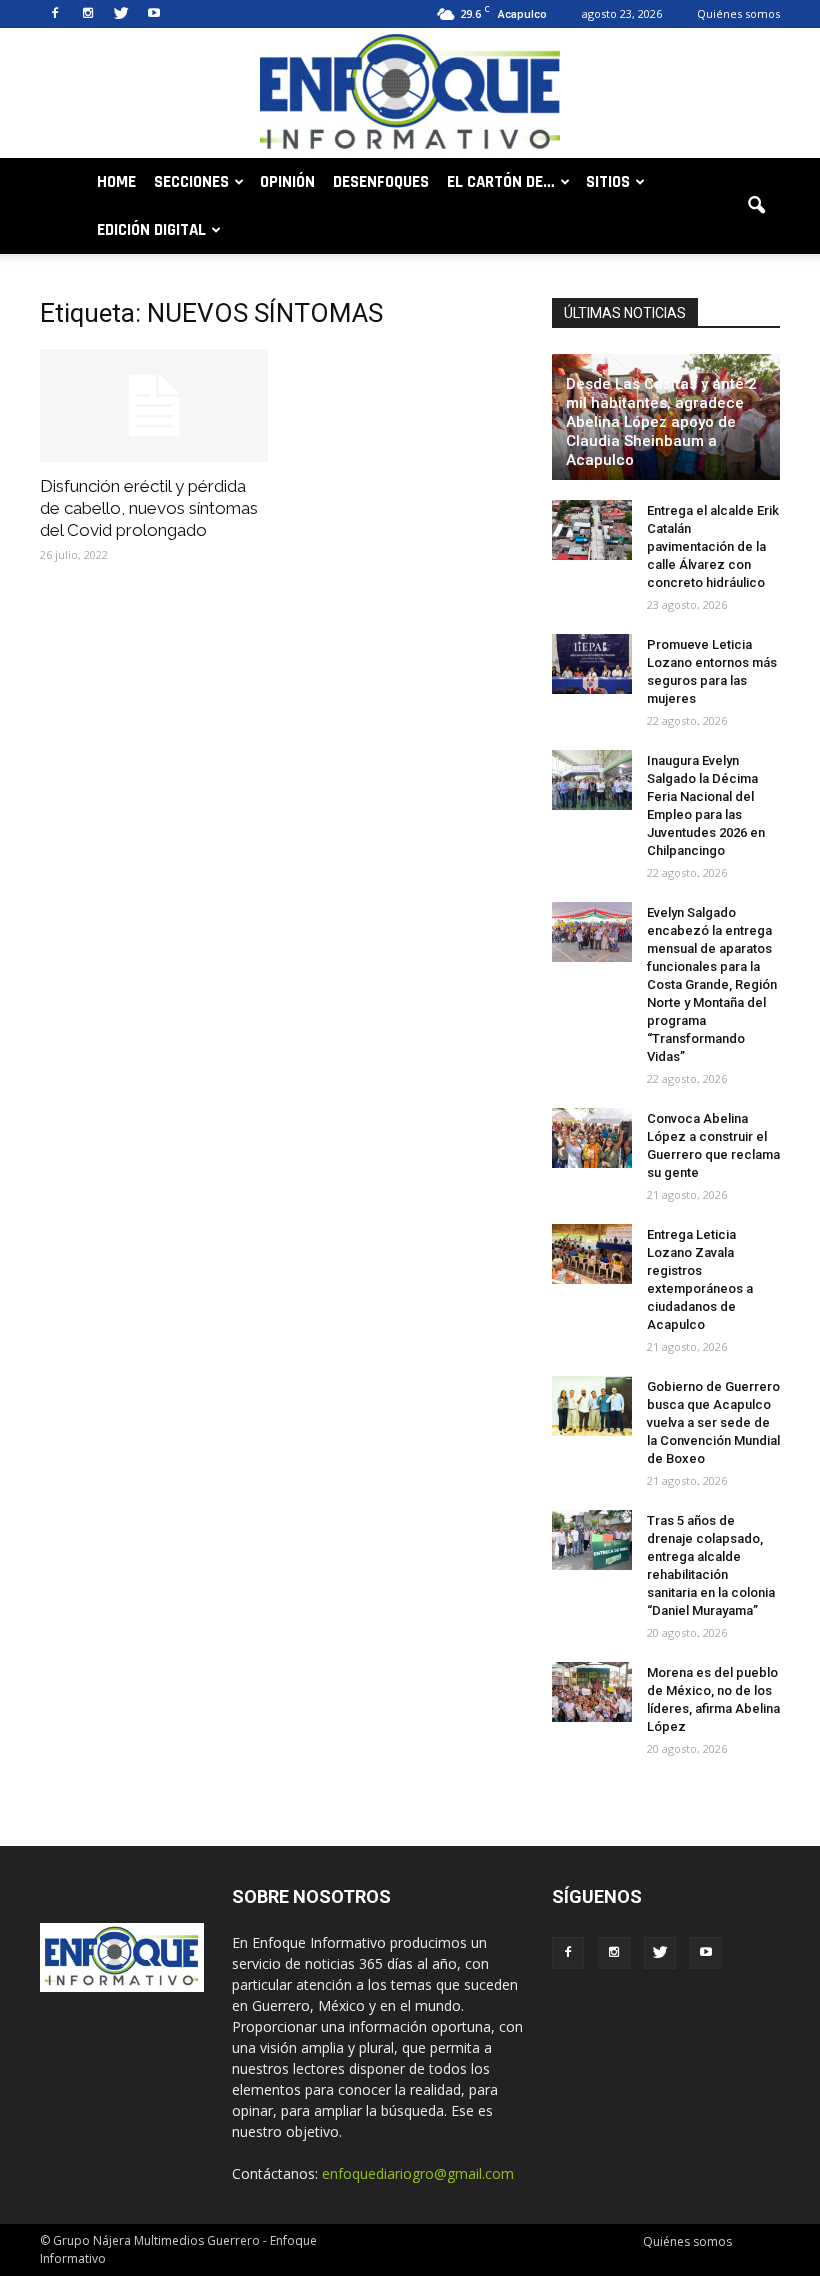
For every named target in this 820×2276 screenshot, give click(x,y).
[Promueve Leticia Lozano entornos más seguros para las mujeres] (592, 664)
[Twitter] (121, 14)
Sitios (608, 182)
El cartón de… (501, 182)
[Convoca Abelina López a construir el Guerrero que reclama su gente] (592, 1138)
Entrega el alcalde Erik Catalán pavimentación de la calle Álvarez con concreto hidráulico (713, 546)
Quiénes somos (738, 13)
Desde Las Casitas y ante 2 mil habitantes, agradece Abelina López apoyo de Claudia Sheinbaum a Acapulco (661, 422)
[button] (756, 206)
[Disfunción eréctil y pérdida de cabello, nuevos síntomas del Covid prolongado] (154, 405)
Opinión (287, 182)
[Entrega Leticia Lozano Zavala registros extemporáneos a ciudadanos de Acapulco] (592, 1254)
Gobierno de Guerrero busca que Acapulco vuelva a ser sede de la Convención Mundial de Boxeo (713, 1422)
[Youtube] (154, 14)
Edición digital (151, 230)
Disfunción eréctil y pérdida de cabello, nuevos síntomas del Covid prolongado (149, 508)
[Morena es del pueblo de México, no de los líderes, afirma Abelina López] (592, 1692)
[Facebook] (55, 14)
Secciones (191, 182)
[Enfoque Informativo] (410, 94)
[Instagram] (88, 14)
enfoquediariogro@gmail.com (418, 2173)
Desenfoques (381, 182)
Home (116, 182)
